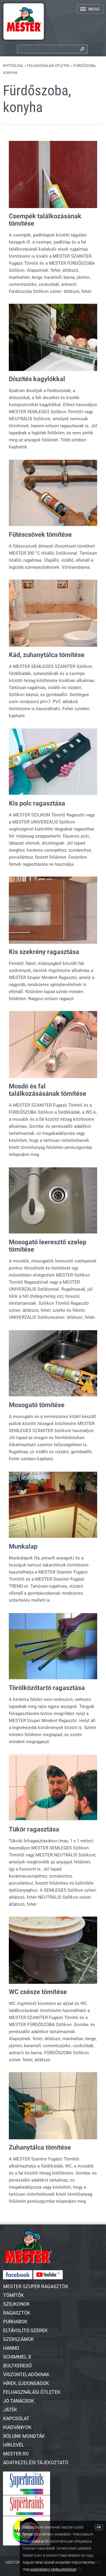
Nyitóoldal (13, 66)
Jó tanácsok (19, 2401)
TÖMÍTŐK (14, 2295)
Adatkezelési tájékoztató (36, 2463)
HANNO (11, 2348)
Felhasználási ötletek (48, 66)
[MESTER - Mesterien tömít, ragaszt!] (24, 41)
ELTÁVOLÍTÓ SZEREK (25, 2331)
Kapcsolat (16, 2419)
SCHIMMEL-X (17, 2357)
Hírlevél (14, 2445)
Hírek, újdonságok (26, 2383)
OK (99, 2527)
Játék (10, 2410)
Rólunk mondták (24, 2436)
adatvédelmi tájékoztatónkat (53, 2570)
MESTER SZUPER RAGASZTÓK (36, 2287)
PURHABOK (15, 2322)
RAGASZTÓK (17, 2313)
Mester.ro (16, 2454)
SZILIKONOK (16, 2304)
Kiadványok (17, 2427)
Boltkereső (18, 2366)
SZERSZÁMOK (19, 2339)
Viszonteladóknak (26, 2375)
